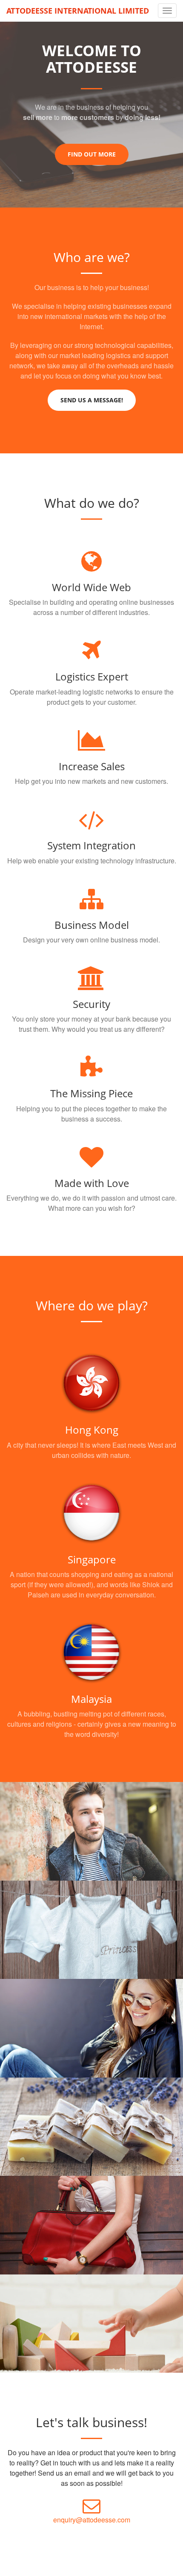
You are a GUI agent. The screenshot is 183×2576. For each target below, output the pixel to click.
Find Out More (92, 154)
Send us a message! (92, 400)
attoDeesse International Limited (78, 11)
